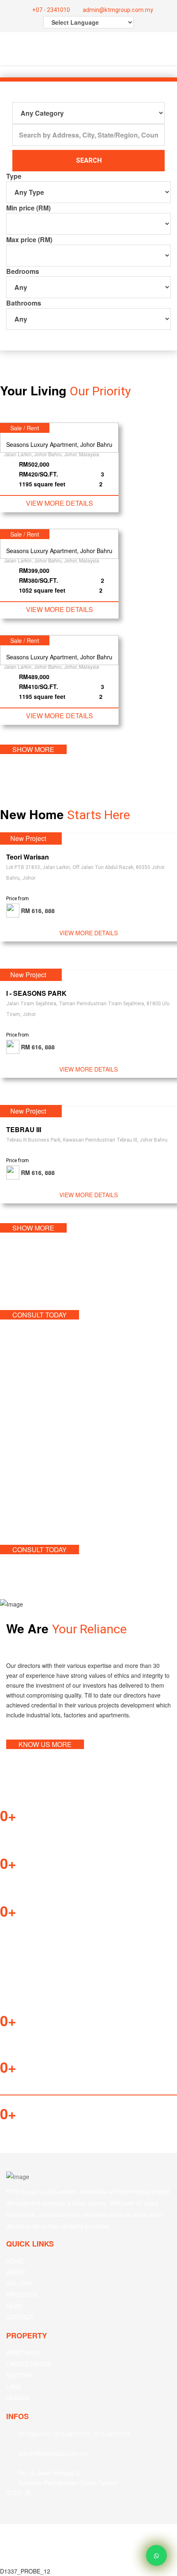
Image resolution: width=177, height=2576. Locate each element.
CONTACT (20, 2317)
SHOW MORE (33, 749)
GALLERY (19, 2283)
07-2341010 (34, 2434)
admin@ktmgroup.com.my (117, 10)
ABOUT (16, 2272)
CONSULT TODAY (40, 1315)
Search (89, 160)
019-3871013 (113, 2434)
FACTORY (19, 2375)
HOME (15, 2261)
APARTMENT (24, 2353)
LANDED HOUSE (29, 2364)
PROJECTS (21, 2295)
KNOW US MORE (45, 1744)
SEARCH (18, 2398)
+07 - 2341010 (50, 10)
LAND (14, 2387)
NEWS (15, 2306)
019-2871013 (73, 2434)
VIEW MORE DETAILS (59, 503)
